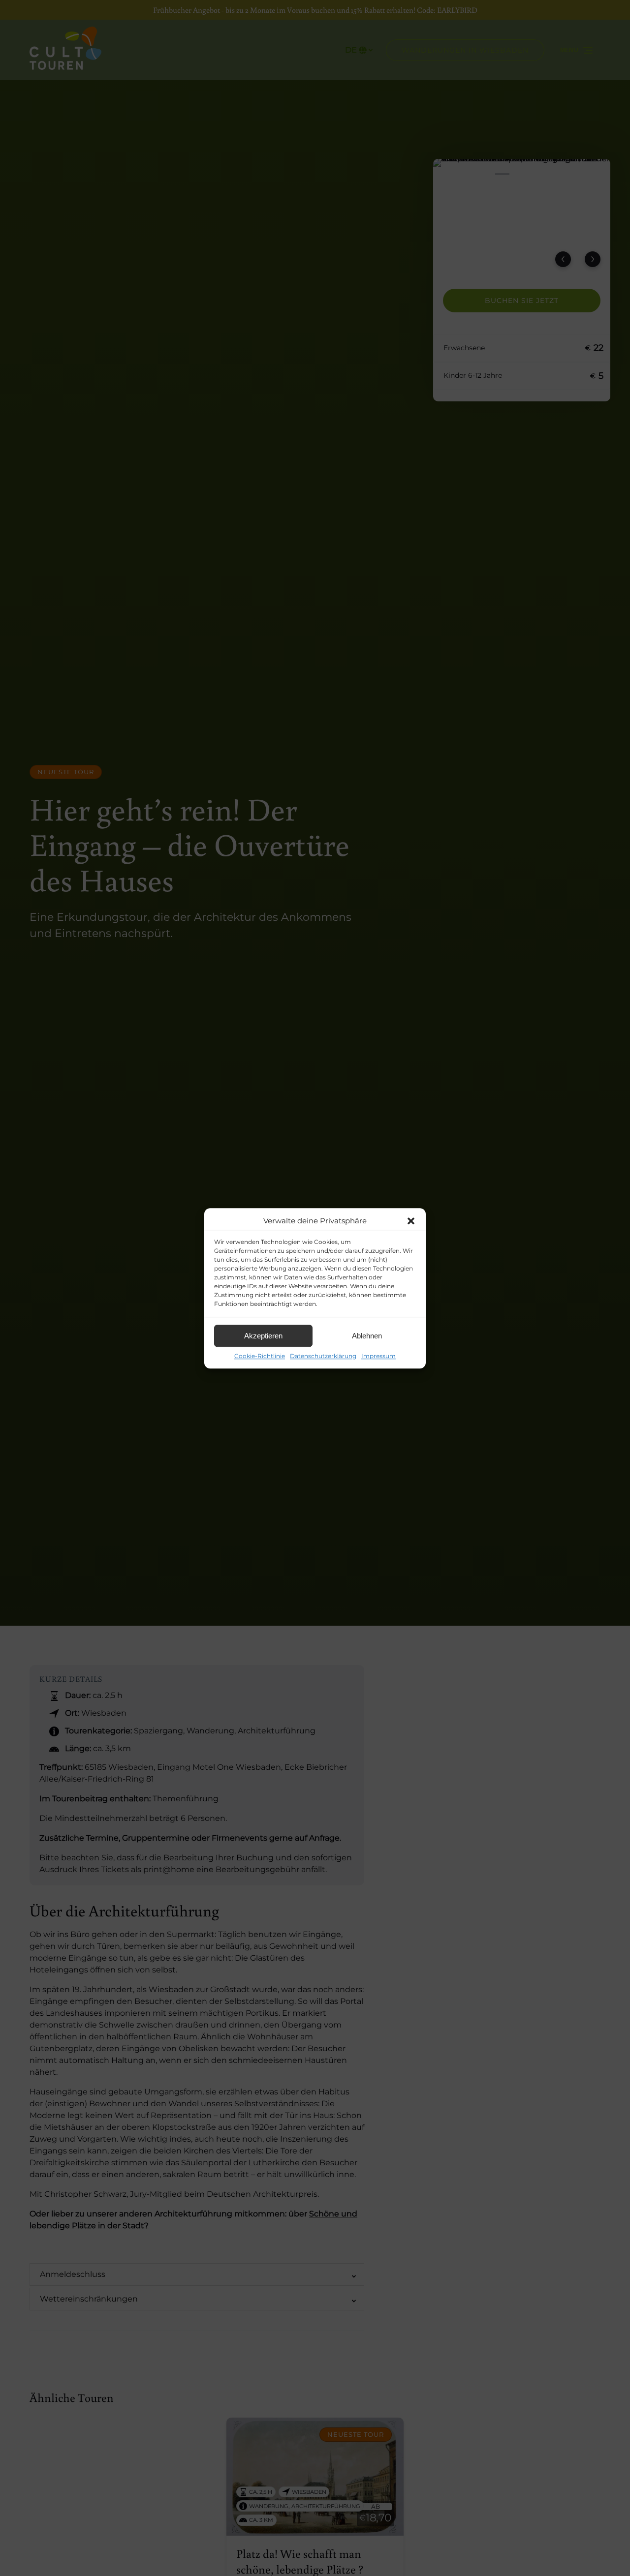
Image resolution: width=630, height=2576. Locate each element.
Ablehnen (367, 1336)
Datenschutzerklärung (323, 1356)
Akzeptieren (263, 1336)
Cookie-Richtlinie (260, 1356)
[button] (411, 1221)
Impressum (378, 1356)
